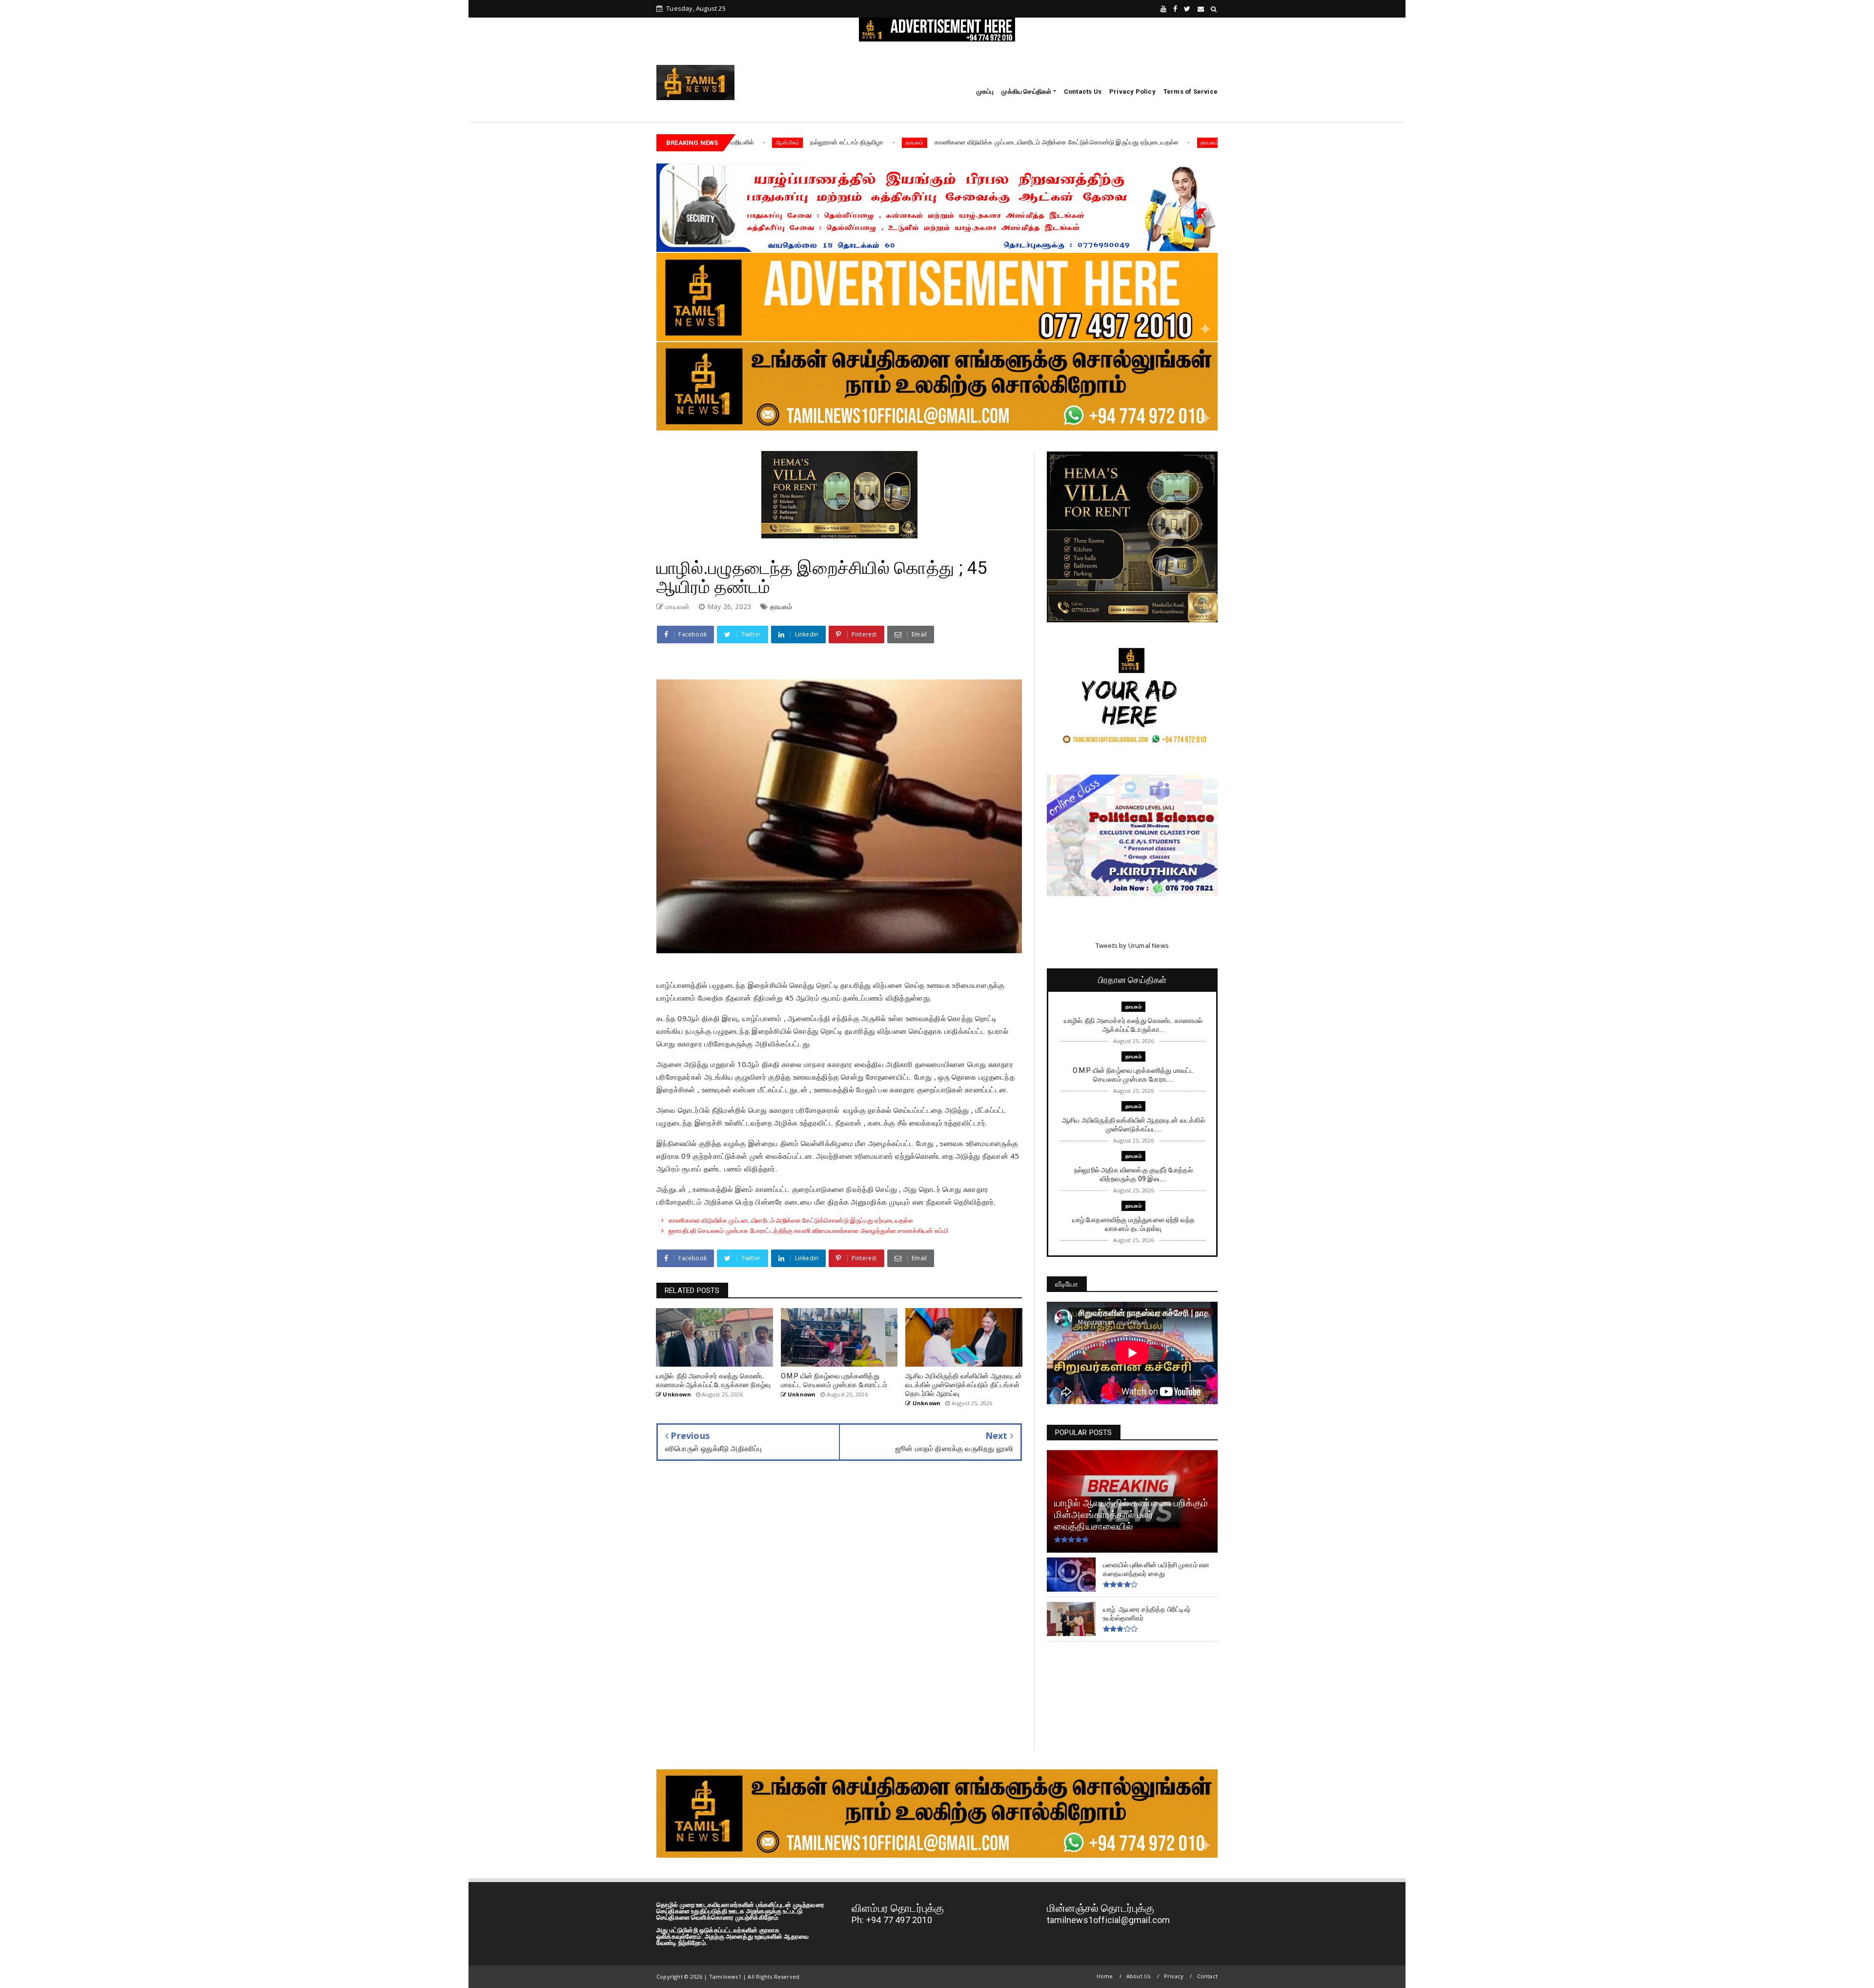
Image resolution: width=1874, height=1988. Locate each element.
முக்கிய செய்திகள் (1026, 92)
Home (1105, 1976)
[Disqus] (839, 1612)
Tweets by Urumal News (1132, 945)
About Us (1139, 1976)
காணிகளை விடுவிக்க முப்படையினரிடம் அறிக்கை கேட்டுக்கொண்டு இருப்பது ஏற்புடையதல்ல (876, 142)
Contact (1207, 1976)
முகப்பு (985, 92)
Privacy (1174, 1976)
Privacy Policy (1132, 92)
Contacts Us (1083, 92)
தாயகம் (733, 142)
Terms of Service (1191, 92)
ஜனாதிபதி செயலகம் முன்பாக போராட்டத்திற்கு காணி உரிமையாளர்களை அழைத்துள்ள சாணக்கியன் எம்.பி (1189, 142)
